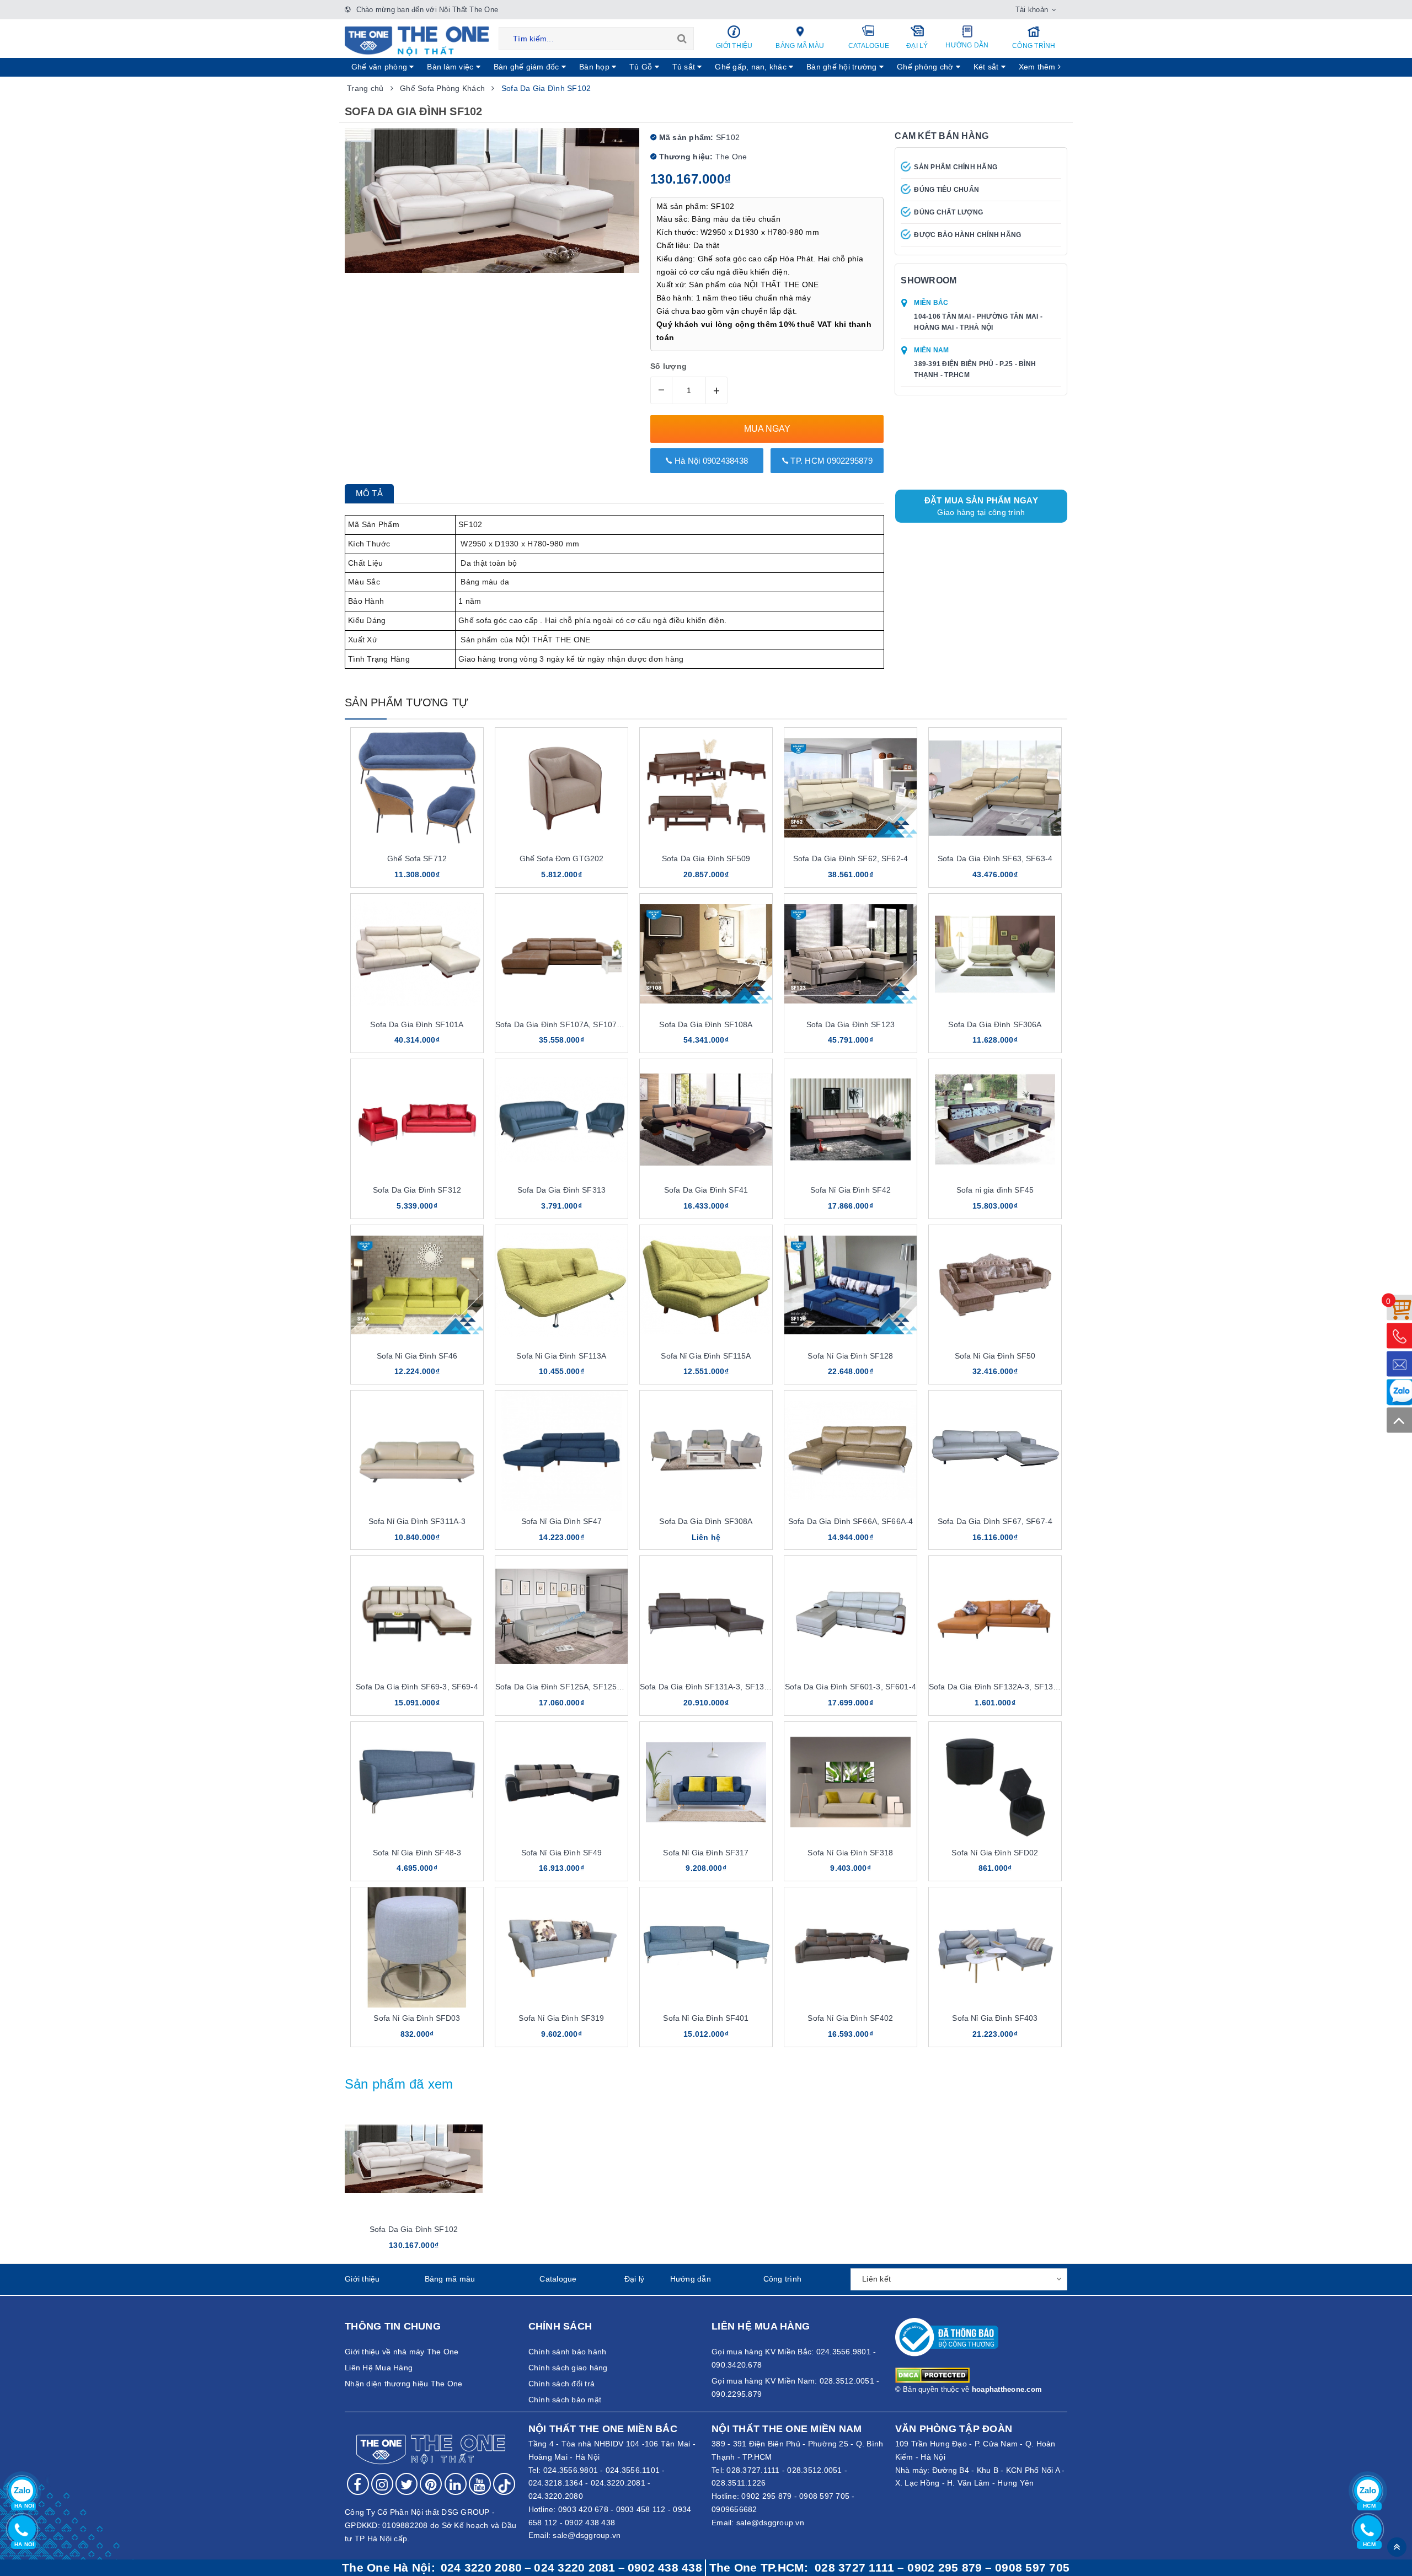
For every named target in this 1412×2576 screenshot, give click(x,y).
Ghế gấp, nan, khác (752, 67)
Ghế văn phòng (381, 67)
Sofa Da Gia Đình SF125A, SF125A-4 (562, 1687)
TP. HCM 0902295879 (830, 461)
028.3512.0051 (814, 2470)
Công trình (1034, 46)
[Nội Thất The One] (417, 40)
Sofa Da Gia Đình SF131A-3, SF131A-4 (710, 1687)
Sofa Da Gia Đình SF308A (706, 1521)
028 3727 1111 (854, 2568)
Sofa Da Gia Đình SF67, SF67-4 (995, 1521)
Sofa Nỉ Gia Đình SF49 (562, 1853)
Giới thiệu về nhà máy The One (402, 2352)
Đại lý (917, 46)
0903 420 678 (583, 2509)
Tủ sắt (685, 67)
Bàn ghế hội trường (843, 67)
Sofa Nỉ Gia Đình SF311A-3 (417, 1521)
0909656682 (734, 2509)
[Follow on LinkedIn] (456, 2484)
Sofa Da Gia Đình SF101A (417, 1024)
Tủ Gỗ (642, 67)
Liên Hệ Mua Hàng (379, 2368)
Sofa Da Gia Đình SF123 (851, 1024)
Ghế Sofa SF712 (417, 858)
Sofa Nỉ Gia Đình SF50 (995, 1356)
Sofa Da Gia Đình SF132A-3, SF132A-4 (999, 1687)
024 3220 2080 (481, 2568)
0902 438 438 (590, 2523)
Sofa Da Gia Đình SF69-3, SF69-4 (417, 1687)
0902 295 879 (766, 2496)
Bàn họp (595, 67)
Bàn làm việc (451, 67)
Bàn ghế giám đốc (528, 67)
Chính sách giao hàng (568, 2368)
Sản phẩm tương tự (407, 702)
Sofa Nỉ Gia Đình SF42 (851, 1190)
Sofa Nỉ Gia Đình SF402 (850, 2018)
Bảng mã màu (800, 46)
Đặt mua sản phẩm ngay (981, 506)
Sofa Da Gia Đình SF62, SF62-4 (851, 858)
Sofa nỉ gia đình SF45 (995, 1190)
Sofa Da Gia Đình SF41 (706, 1190)
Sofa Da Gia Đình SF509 (706, 858)
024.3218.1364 (556, 2483)
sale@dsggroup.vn (587, 2535)
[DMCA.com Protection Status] (932, 2375)
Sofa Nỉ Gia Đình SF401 (706, 2018)
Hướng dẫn (967, 45)
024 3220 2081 (574, 2568)
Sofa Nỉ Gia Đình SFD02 (995, 1853)
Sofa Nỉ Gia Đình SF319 (561, 2018)
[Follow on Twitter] (407, 2484)
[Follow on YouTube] (480, 2484)
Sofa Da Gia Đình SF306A (995, 1024)
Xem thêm (1038, 67)
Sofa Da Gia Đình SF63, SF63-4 (995, 858)
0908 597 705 (824, 2496)
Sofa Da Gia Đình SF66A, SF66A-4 (851, 1521)
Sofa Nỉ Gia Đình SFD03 (417, 2018)
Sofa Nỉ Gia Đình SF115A (706, 1356)
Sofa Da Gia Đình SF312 (417, 1190)
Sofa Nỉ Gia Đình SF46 (417, 1356)
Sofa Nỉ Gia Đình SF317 (706, 1853)
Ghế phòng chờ (926, 67)
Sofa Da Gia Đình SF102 (414, 2229)
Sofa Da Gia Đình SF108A (706, 1024)
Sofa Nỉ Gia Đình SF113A (561, 1356)
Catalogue (869, 46)
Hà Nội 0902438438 (710, 461)
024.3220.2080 (556, 2496)
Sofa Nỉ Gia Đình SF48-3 (417, 1853)
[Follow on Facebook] (358, 2484)
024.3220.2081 (618, 2483)
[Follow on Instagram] (382, 2484)
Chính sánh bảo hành (568, 2352)
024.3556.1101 (633, 2470)
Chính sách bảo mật (565, 2400)
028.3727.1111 (753, 2470)
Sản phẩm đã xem (399, 2084)
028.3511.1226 (739, 2483)
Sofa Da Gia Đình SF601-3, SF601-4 (851, 1687)
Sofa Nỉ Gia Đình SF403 (995, 2018)
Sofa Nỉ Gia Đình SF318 (850, 1853)
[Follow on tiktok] (504, 2484)
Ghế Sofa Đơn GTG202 (562, 858)
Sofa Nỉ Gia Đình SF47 (562, 1521)
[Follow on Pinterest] (431, 2484)
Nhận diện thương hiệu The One (403, 2384)
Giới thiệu (734, 46)
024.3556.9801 (571, 2470)
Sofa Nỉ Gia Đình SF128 (850, 1356)
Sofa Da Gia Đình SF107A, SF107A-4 (562, 1024)
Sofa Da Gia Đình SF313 (561, 1190)
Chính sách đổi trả (562, 2384)
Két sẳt (987, 67)
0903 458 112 (641, 2509)
